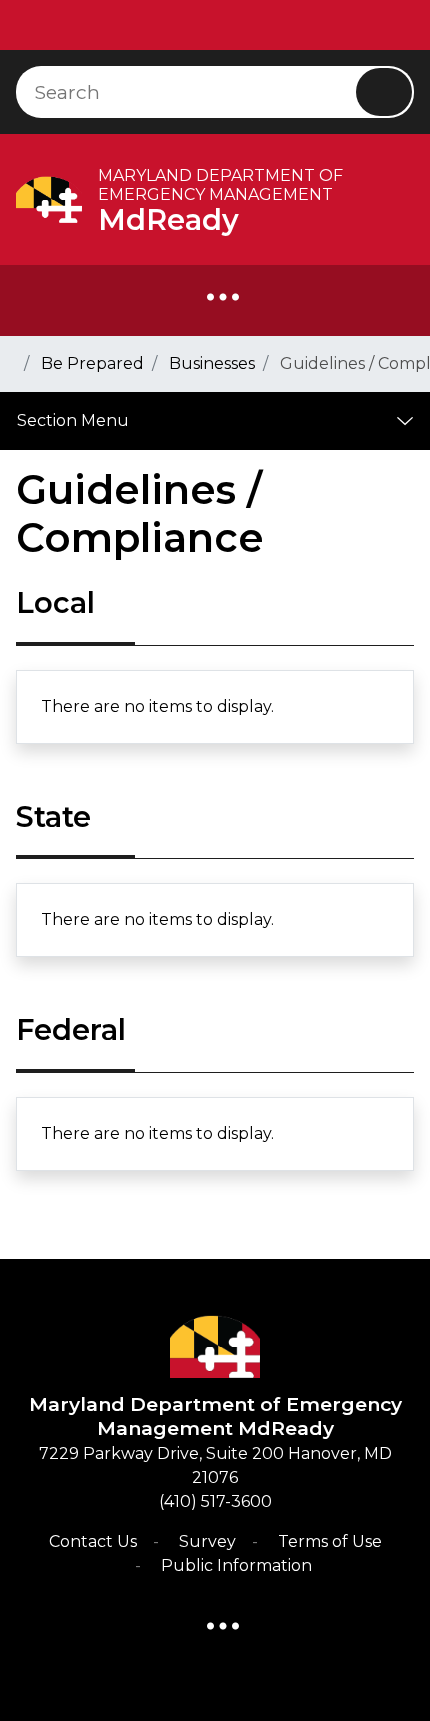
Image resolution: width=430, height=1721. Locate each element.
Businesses (212, 363)
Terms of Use (330, 1541)
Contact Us (93, 1541)
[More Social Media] (223, 301)
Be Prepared (92, 363)
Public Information (236, 1565)
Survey (207, 1541)
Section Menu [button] (73, 420)
